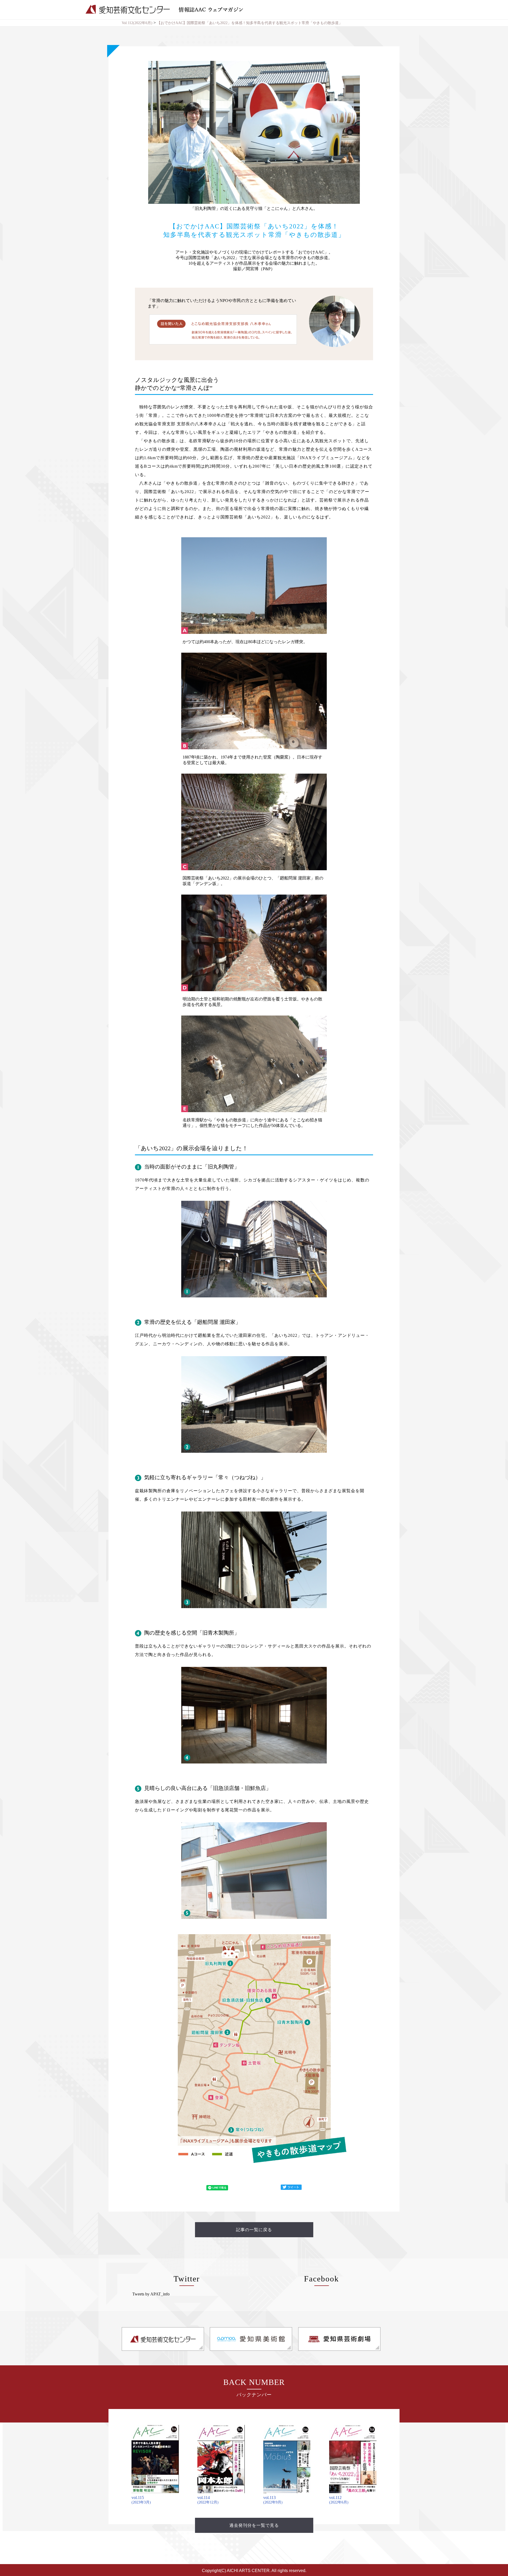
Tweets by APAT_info (151, 2294)
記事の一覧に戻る (254, 2230)
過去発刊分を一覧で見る (254, 2525)
